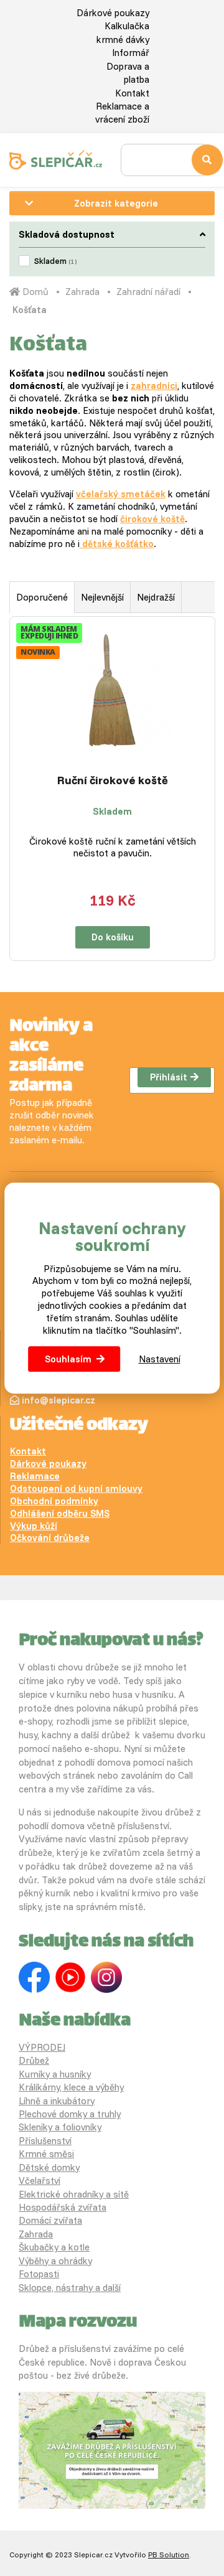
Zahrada (82, 292)
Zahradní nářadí (148, 292)
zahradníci (154, 386)
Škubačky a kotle (54, 2247)
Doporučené (42, 597)
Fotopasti (39, 2274)
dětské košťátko (117, 544)
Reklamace (35, 1476)
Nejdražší (156, 597)
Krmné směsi (46, 2154)
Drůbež (34, 2060)
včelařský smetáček (121, 494)
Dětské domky (49, 2167)
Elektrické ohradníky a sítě (74, 2194)
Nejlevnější (102, 597)
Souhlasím (68, 1359)
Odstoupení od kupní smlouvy (76, 1488)
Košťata (30, 310)
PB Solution (169, 2555)
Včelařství (40, 2180)
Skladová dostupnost (67, 234)
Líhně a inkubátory (57, 2101)
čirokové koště (152, 519)
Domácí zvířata (50, 2220)
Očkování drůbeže (50, 1538)
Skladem (55, 261)
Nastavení (160, 1359)
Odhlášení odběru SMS (60, 1513)
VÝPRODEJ (42, 2047)
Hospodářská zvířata (63, 2207)
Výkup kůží (34, 1526)
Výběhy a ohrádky (55, 2261)
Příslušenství (45, 2141)
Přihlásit (169, 1077)
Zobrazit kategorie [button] (116, 203)
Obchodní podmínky (54, 1501)
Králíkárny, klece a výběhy (71, 2087)
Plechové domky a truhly (70, 2114)
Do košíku (113, 937)
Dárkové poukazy (113, 13)
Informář (131, 53)
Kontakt (132, 93)
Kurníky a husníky (55, 2074)
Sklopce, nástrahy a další (70, 2288)
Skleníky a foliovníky (60, 2127)
